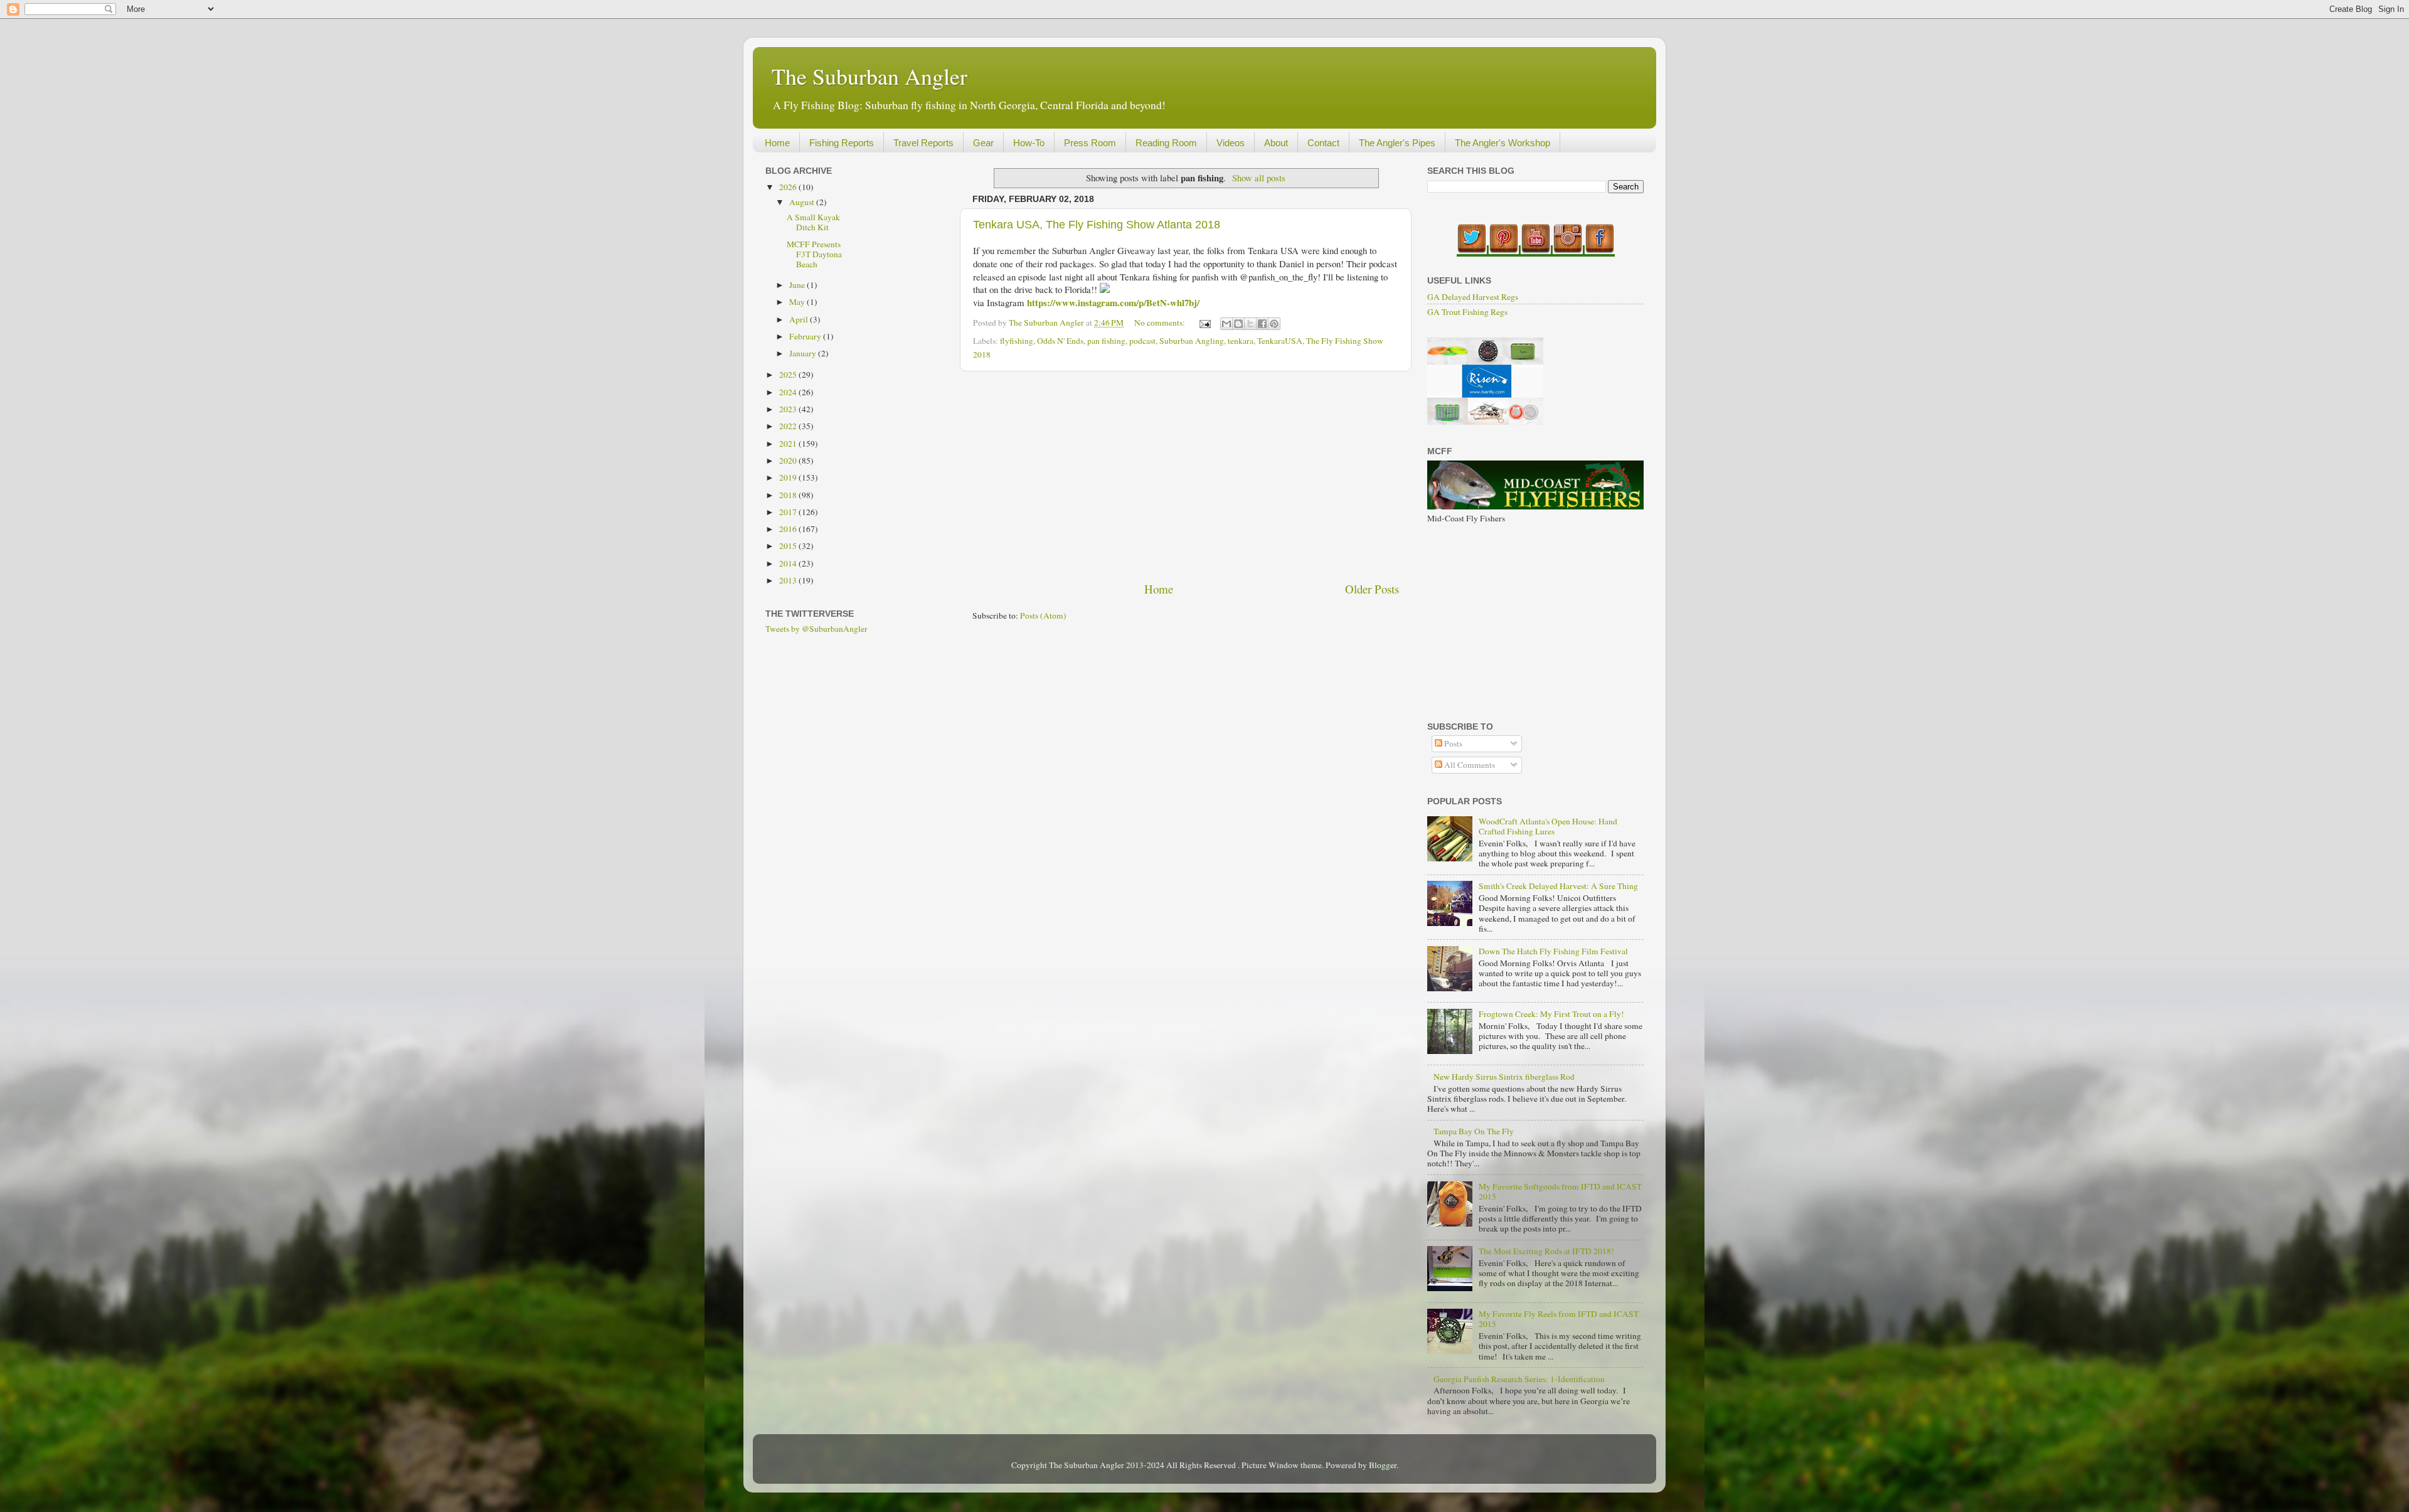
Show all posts (1259, 178)
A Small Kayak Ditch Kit (813, 222)
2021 (789, 444)
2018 (789, 495)
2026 (789, 187)
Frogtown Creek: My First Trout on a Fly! (1551, 1014)
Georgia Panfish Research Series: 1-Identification (1519, 1379)
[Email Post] (1204, 322)
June (798, 285)
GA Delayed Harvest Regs (1473, 297)
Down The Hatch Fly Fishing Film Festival (1553, 951)
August (803, 202)
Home (777, 143)
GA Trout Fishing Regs (1467, 312)
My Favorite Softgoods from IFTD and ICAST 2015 (1560, 1191)
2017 (789, 512)
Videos (1231, 143)
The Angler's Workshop (1502, 143)
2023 (789, 409)
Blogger (1383, 1465)
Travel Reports (923, 143)
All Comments (1469, 765)
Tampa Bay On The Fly (1474, 1131)
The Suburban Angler (869, 76)
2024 (789, 392)
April (800, 319)
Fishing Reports (842, 143)
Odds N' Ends (1060, 341)
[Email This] (1226, 324)
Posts (1452, 743)
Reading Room (1166, 143)
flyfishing (1017, 341)
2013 (789, 580)
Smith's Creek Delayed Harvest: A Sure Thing (1558, 886)
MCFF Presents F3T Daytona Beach (814, 254)
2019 (789, 477)
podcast (1142, 341)
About (1276, 143)
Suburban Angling (1192, 341)
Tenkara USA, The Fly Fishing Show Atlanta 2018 (1097, 225)
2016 (789, 529)
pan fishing (1106, 341)
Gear (983, 143)
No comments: (1161, 322)
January (804, 353)
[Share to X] (1250, 324)
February (806, 336)
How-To (1029, 143)
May (798, 302)
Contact (1323, 143)
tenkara (1241, 341)
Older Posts (1372, 589)
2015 (789, 546)
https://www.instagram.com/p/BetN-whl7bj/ (1113, 302)
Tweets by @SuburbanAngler (816, 629)
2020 (789, 461)
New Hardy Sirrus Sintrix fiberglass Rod (1504, 1077)
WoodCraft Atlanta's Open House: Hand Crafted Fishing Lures (1548, 826)
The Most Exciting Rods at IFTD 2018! (1546, 1251)
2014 (789, 563)
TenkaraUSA (1280, 341)
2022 (789, 426)
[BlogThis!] (1238, 324)
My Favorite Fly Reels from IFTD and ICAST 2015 (1559, 1319)
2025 (789, 375)
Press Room (1090, 143)
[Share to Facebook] (1262, 324)
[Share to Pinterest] (1274, 324)
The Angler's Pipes (1397, 143)
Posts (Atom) (1043, 615)
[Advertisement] (1186, 476)
